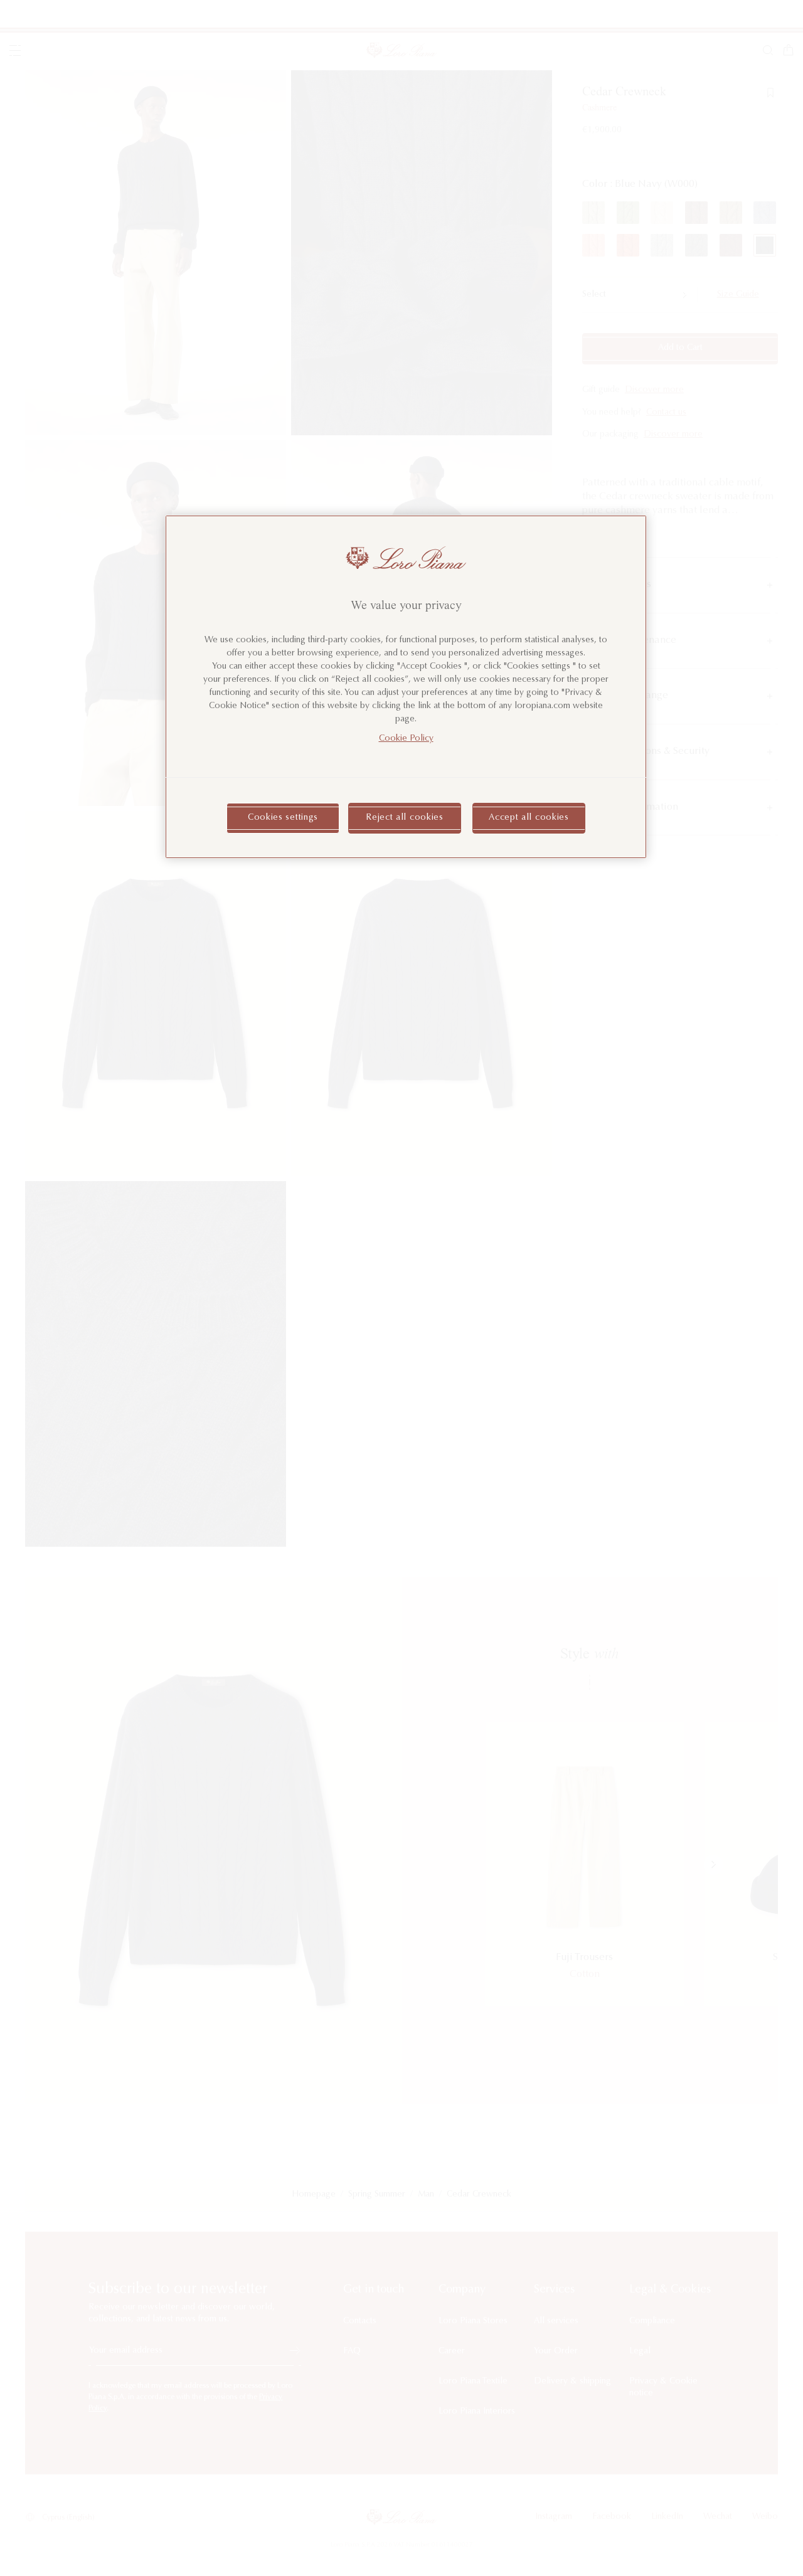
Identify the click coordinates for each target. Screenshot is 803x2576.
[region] (406, 687)
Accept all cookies (529, 818)
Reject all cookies (405, 818)
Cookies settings (283, 818)
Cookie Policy (406, 739)
